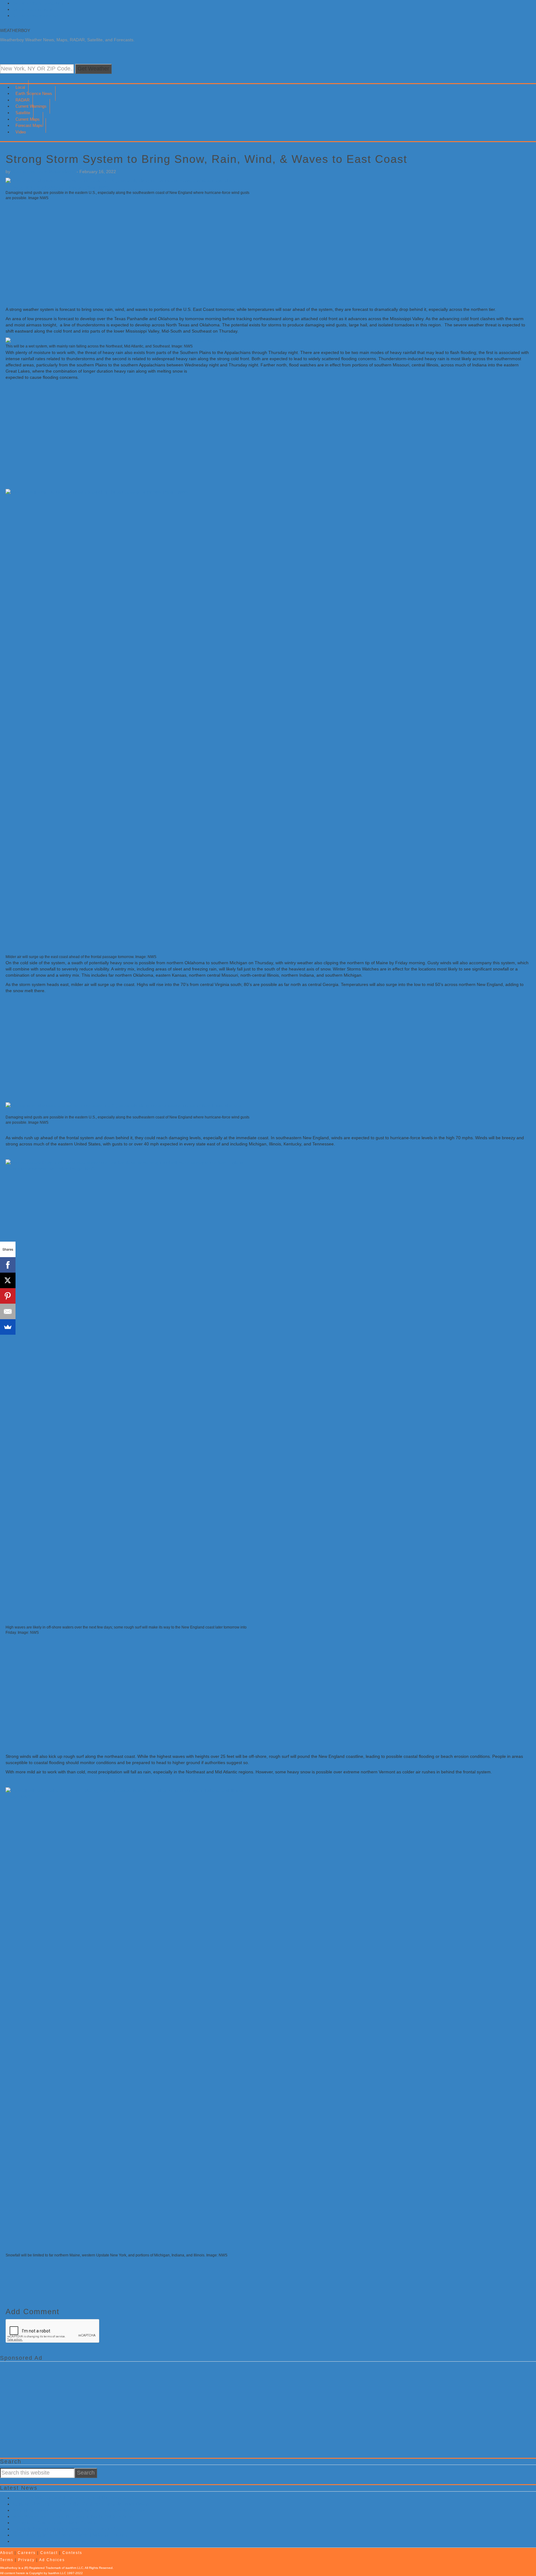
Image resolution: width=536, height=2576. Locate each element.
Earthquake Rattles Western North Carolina (55, 2523)
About (7, 2553)
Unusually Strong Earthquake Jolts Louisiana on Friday (66, 2529)
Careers (27, 2553)
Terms (7, 2560)
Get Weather (93, 69)
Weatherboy (15, 30)
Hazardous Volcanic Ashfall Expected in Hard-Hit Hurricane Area (75, 2498)
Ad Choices (52, 2560)
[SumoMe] (8, 1327)
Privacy (26, 2560)
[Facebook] (8, 1265)
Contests (72, 2553)
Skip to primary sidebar (35, 16)
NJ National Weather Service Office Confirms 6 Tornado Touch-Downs (81, 2504)
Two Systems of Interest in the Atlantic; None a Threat (65, 2541)
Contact (49, 2553)
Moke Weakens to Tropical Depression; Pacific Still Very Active (73, 2516)
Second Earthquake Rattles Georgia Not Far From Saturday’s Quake (80, 2510)
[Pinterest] (8, 1296)
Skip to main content (32, 9)
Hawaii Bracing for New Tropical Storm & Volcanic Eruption (70, 2535)
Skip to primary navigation (38, 3)
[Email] (8, 1311)
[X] (8, 1280)
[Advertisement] (192, 253)
